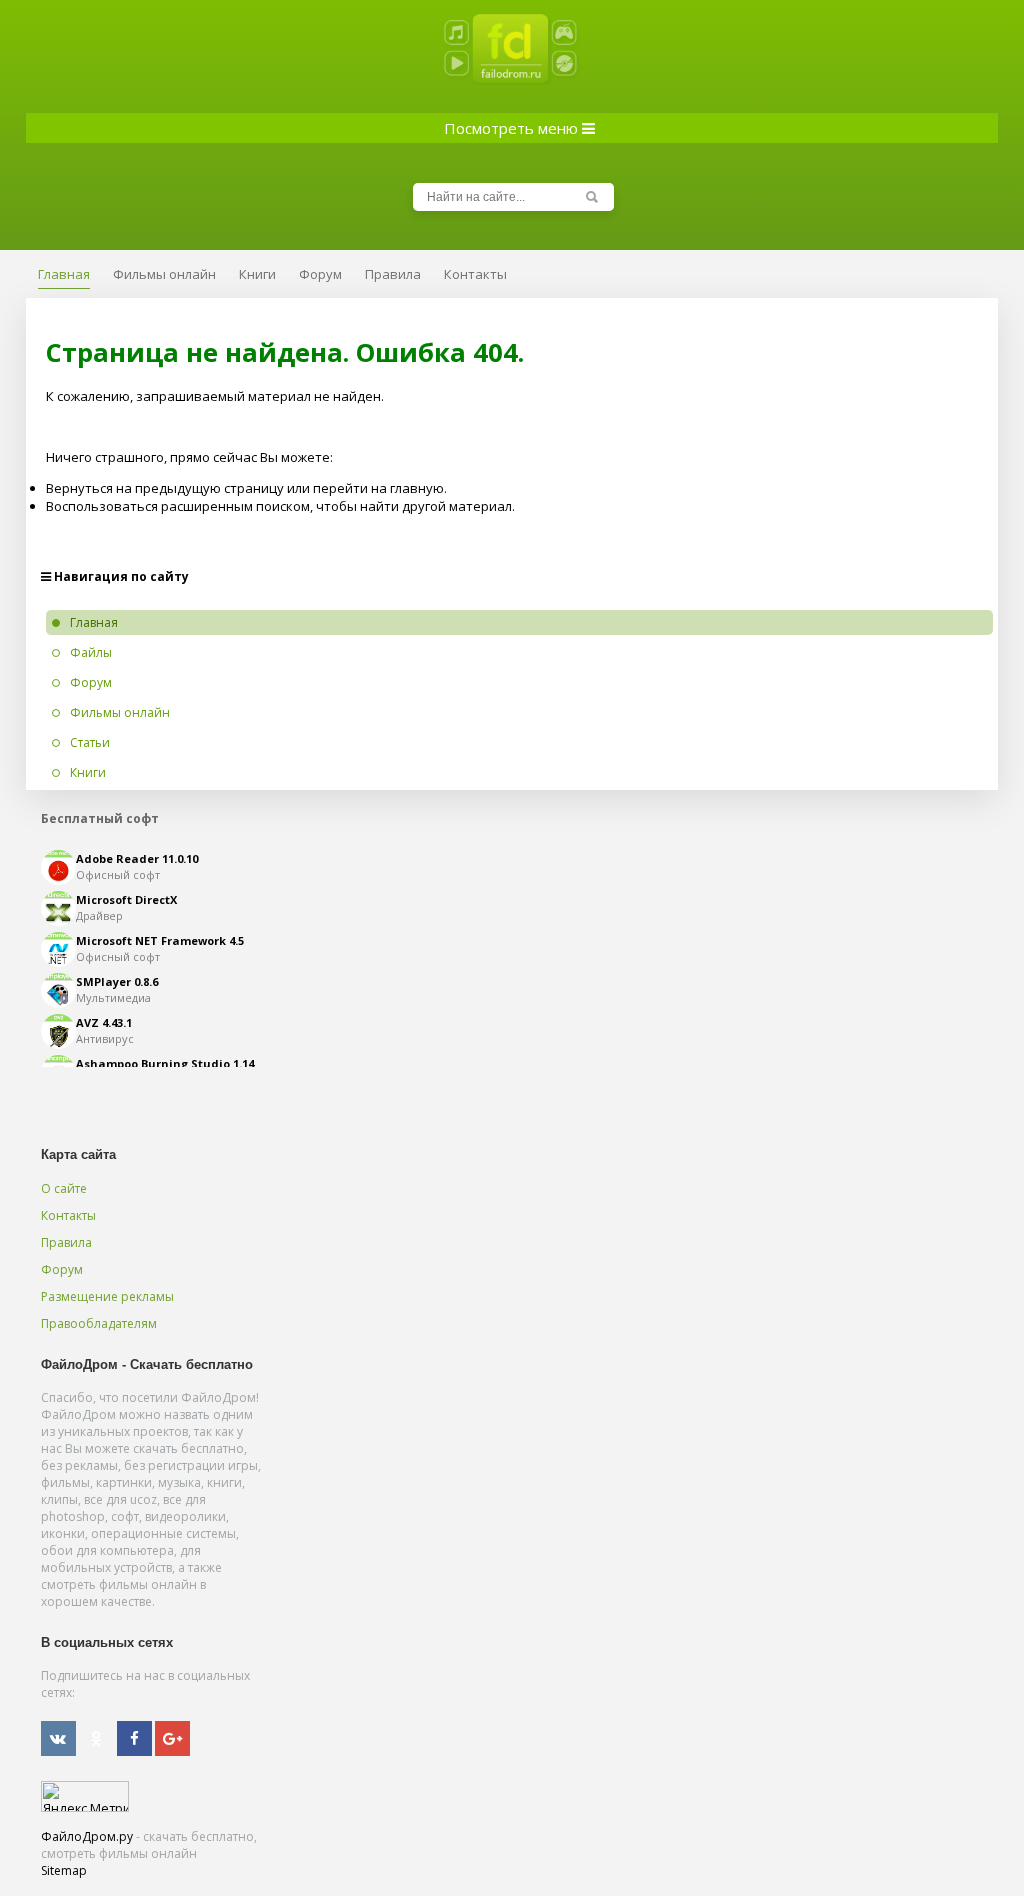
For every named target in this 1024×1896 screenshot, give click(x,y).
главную (417, 488)
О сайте (64, 1188)
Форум (62, 1269)
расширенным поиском (235, 506)
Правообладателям (99, 1323)
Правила (66, 1242)
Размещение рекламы (107, 1296)
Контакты (68, 1215)
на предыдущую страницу (200, 488)
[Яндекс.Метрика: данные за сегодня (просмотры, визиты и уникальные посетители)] (85, 1796)
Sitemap (64, 1870)
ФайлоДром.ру (87, 1836)
